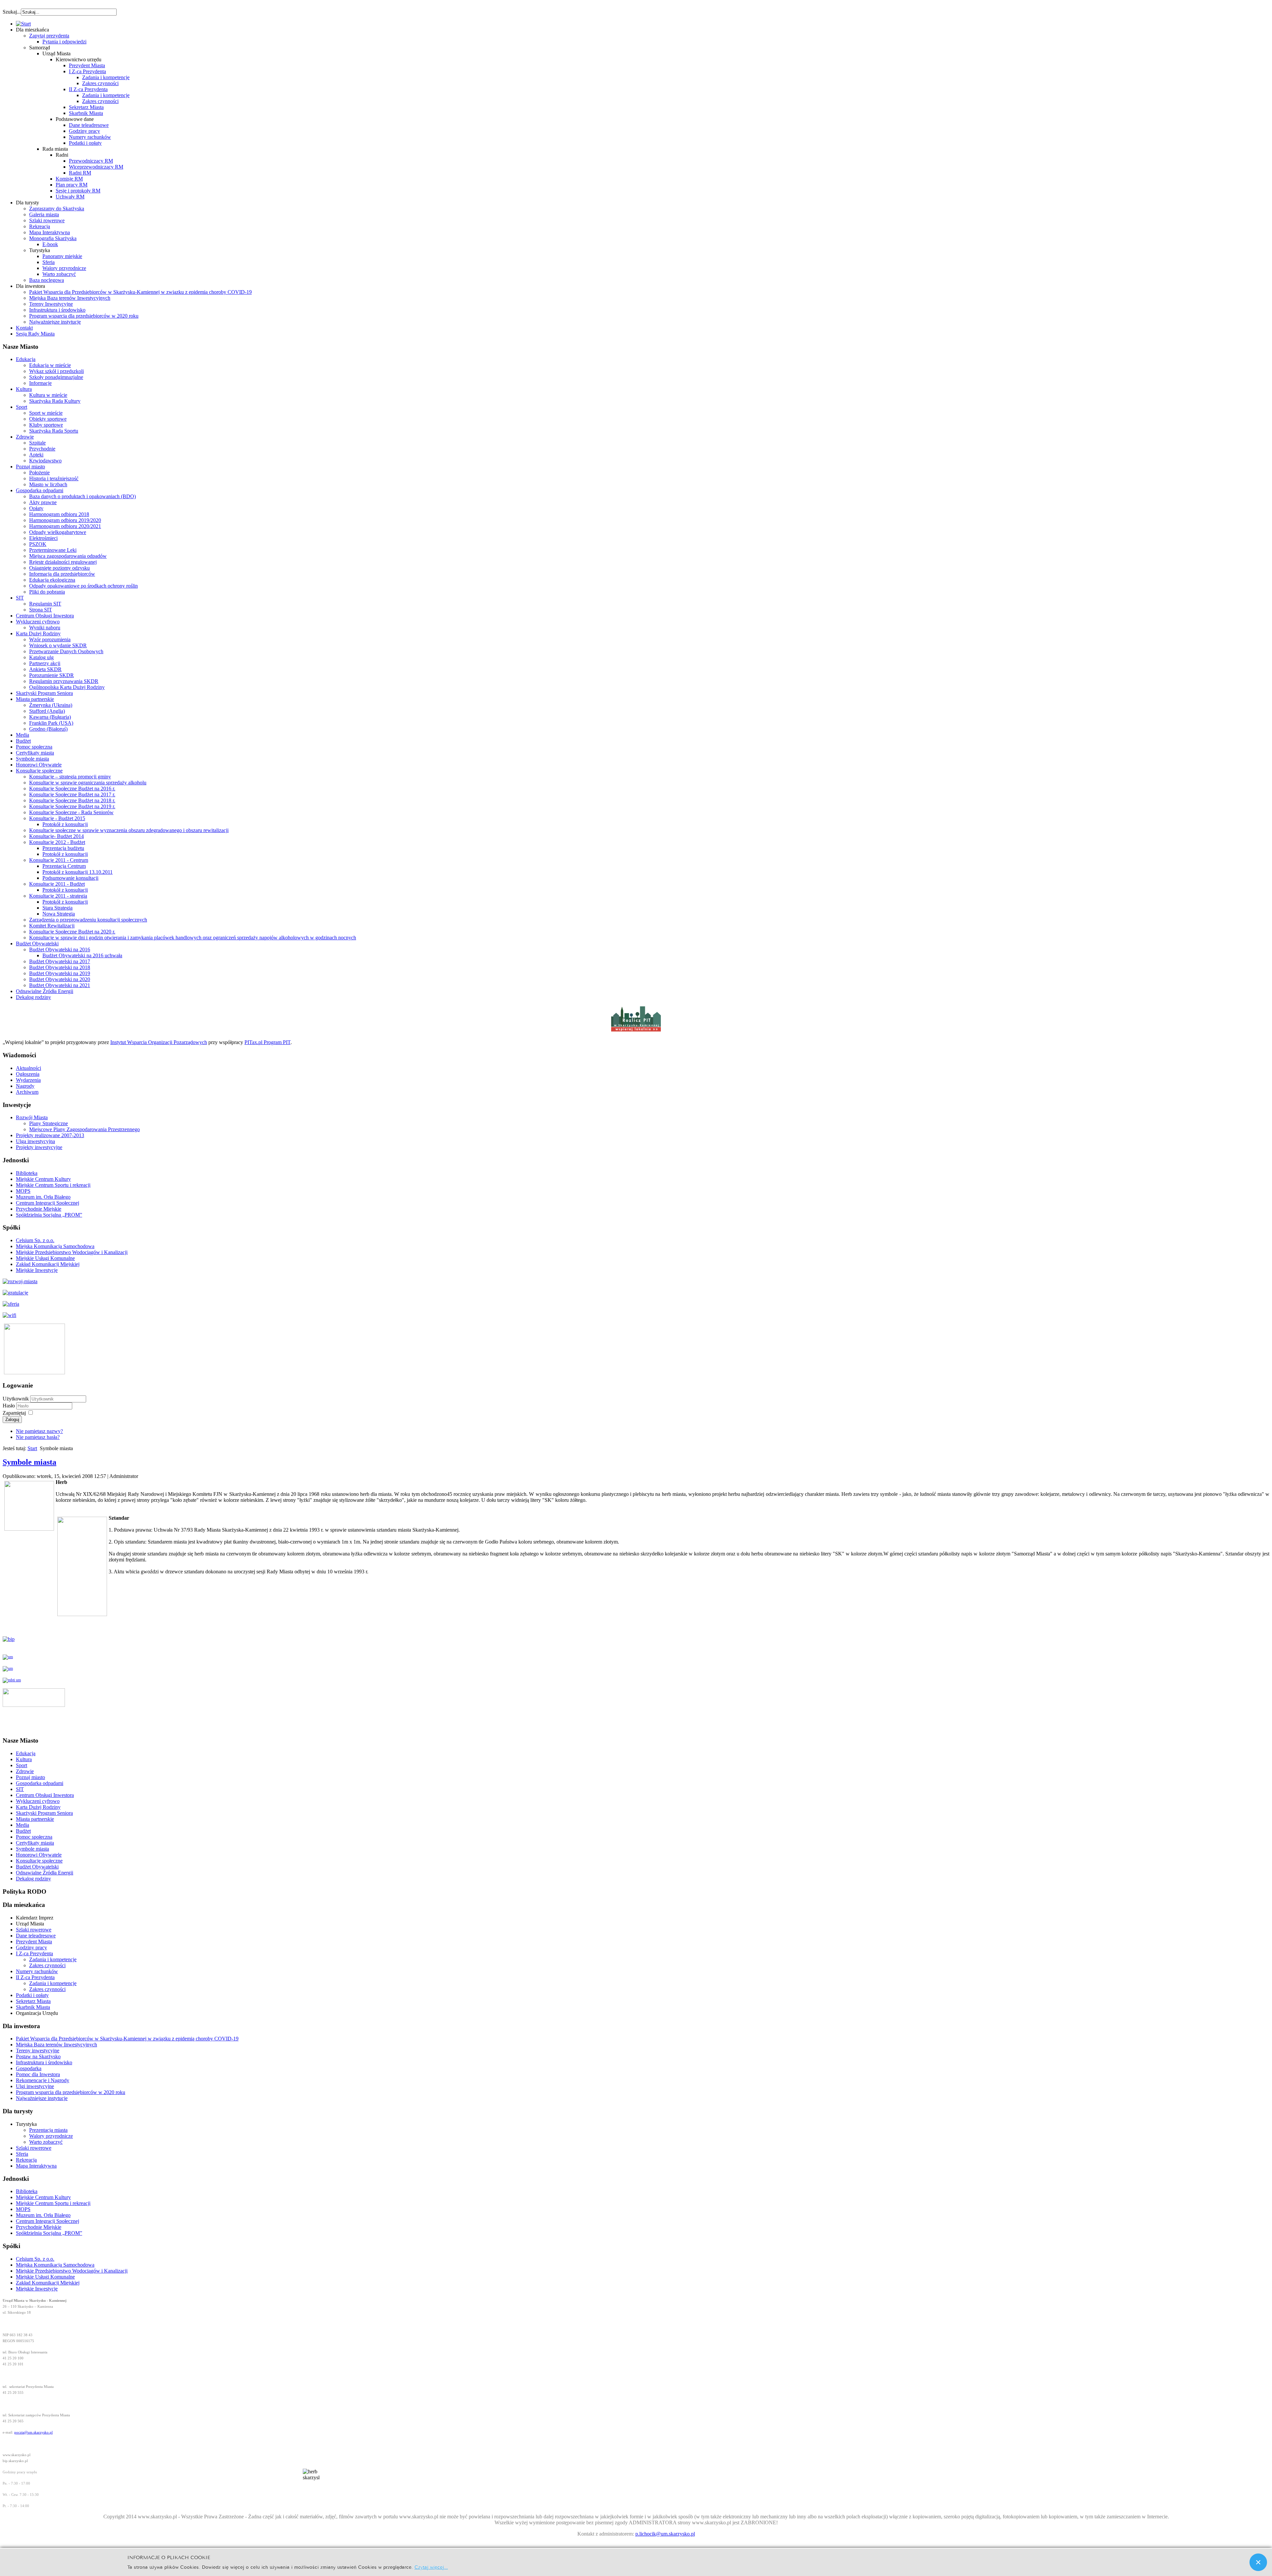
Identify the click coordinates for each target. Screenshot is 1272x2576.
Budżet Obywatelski (37, 944)
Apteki (36, 455)
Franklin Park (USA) (51, 723)
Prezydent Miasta (87, 65)
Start (32, 1448)
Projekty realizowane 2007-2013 (50, 1135)
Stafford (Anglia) (47, 711)
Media (23, 735)
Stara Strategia (57, 908)
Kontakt (24, 328)
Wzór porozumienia (50, 639)
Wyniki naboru (45, 628)
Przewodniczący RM (91, 161)
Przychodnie (42, 449)
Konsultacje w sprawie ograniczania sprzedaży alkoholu (88, 783)
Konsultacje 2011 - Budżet (57, 884)
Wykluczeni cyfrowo (38, 622)
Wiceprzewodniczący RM (96, 167)
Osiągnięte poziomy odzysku (59, 568)
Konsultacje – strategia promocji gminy (70, 777)
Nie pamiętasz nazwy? (39, 1431)
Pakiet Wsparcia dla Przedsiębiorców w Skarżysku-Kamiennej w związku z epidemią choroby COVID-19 (140, 292)
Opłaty (36, 508)
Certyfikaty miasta (35, 753)
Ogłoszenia (28, 1074)
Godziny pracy (84, 131)
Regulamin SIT (45, 604)
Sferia (49, 262)
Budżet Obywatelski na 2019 (60, 973)
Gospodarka (29, 2068)
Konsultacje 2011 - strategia (58, 896)
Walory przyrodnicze (64, 268)
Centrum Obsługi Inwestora (45, 616)
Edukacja (26, 359)
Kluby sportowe (46, 425)
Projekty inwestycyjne (39, 1147)
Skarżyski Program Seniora (44, 693)
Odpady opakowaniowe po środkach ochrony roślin (83, 586)
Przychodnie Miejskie (39, 1209)
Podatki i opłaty (85, 143)
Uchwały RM (70, 197)
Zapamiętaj (14, 1413)
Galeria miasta (44, 214)
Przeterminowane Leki (53, 550)
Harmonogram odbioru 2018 (59, 514)
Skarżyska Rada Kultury (55, 401)
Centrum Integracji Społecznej (48, 1203)
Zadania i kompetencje (106, 77)
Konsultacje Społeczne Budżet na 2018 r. (72, 800)
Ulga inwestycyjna (35, 1141)
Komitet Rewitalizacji (52, 926)
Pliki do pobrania (47, 592)
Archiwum (27, 1092)
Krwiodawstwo (45, 461)
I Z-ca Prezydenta (87, 71)
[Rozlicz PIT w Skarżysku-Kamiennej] (636, 1031)
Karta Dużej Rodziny (38, 633)
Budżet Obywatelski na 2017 (60, 961)
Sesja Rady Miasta (35, 334)
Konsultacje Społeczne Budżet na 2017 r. (72, 794)
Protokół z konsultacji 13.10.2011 (78, 872)
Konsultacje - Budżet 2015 (57, 818)
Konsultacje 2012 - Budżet (57, 842)
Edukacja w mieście (50, 365)
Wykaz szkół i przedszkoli (56, 371)
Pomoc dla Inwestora (38, 2074)
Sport (22, 407)
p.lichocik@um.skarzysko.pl (665, 2534)
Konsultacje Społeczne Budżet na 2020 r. (72, 932)
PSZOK (38, 544)
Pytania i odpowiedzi (64, 42)
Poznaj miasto (30, 467)
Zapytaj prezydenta (49, 36)
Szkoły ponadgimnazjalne (56, 377)
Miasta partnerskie (35, 699)
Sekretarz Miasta (86, 107)
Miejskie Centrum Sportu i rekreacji (53, 1185)
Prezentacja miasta (48, 2130)
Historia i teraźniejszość (54, 478)
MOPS (23, 1191)
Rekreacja (40, 226)
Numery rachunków (90, 137)
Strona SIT (41, 610)
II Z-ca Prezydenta (88, 89)
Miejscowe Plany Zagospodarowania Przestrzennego (84, 1129)
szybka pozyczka (38, 9)
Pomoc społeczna (34, 747)
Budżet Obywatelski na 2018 (60, 967)
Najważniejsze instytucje (55, 322)
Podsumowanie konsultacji (70, 878)
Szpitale (37, 443)
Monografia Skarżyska (53, 238)
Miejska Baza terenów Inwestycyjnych (70, 298)
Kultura (24, 389)
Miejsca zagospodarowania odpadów (68, 556)
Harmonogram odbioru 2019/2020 (65, 520)
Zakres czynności (100, 83)
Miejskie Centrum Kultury (43, 1179)
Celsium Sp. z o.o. (35, 1240)
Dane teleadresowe (89, 125)
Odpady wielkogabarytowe (58, 532)
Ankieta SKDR (45, 669)
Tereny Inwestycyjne (51, 304)
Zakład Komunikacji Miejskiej (48, 1264)
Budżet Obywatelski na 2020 (60, 979)
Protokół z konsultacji (65, 824)
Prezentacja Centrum (64, 866)
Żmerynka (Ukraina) (51, 705)
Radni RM (80, 173)
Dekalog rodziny (33, 997)
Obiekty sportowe (48, 419)
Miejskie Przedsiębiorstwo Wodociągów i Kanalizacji (72, 1252)
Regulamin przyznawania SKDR (64, 681)
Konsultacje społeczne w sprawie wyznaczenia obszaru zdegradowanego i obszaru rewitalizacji (129, 830)
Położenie (39, 473)
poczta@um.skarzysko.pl (33, 2432)
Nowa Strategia (59, 914)
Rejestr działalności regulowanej (63, 562)
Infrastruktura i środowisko (57, 310)
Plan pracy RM (72, 185)
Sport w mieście (46, 413)
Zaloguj (12, 1419)
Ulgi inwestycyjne (35, 2086)
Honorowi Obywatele (39, 765)
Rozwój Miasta (32, 1117)
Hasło (9, 1406)
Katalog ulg (41, 657)
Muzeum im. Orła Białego (43, 1197)
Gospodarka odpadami (40, 490)
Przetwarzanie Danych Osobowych (66, 651)
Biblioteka (27, 1173)
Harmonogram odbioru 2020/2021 (65, 526)
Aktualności (28, 1068)
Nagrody (25, 1086)
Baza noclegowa (47, 280)
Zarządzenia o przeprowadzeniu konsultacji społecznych (88, 920)
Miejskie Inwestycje (37, 1270)
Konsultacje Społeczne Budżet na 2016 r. (72, 789)
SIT (20, 598)
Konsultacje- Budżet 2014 (56, 836)
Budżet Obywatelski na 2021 (60, 985)
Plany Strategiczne (49, 1123)
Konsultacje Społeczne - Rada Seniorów (71, 812)
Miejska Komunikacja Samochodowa (55, 1246)
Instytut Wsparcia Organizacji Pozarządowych (159, 1042)
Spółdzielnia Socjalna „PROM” (49, 1215)
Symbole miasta (32, 759)
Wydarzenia (28, 1080)
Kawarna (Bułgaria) (50, 717)
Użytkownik (16, 1399)
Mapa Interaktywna (50, 232)
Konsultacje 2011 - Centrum (59, 860)
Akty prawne (43, 502)
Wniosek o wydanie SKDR (58, 645)
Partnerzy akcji (45, 663)
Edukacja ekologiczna (52, 580)
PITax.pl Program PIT (267, 1042)
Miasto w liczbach (48, 484)
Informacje (40, 383)
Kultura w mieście (48, 395)
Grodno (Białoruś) (48, 729)
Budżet (23, 741)
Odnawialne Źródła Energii (45, 991)
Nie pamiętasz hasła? (38, 1437)
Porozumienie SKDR (52, 675)
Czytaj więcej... (431, 2567)
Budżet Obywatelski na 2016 (60, 949)
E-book (50, 244)
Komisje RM (69, 179)
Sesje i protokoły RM (78, 191)
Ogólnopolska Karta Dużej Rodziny (67, 687)
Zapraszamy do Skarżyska (57, 209)
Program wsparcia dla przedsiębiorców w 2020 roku (84, 316)
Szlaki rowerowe (47, 220)
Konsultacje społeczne (39, 771)
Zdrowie (25, 437)
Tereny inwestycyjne (38, 2050)
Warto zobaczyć (59, 274)
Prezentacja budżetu (63, 848)
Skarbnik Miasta (86, 113)
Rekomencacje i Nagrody (43, 2080)
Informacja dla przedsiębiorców (62, 574)
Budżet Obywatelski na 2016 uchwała (82, 955)
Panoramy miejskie (62, 256)
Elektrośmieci (43, 538)
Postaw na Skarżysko (38, 2056)
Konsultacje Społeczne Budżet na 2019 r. (72, 806)
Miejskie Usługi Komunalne (45, 1258)
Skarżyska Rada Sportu (54, 431)
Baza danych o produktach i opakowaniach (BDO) (82, 496)
